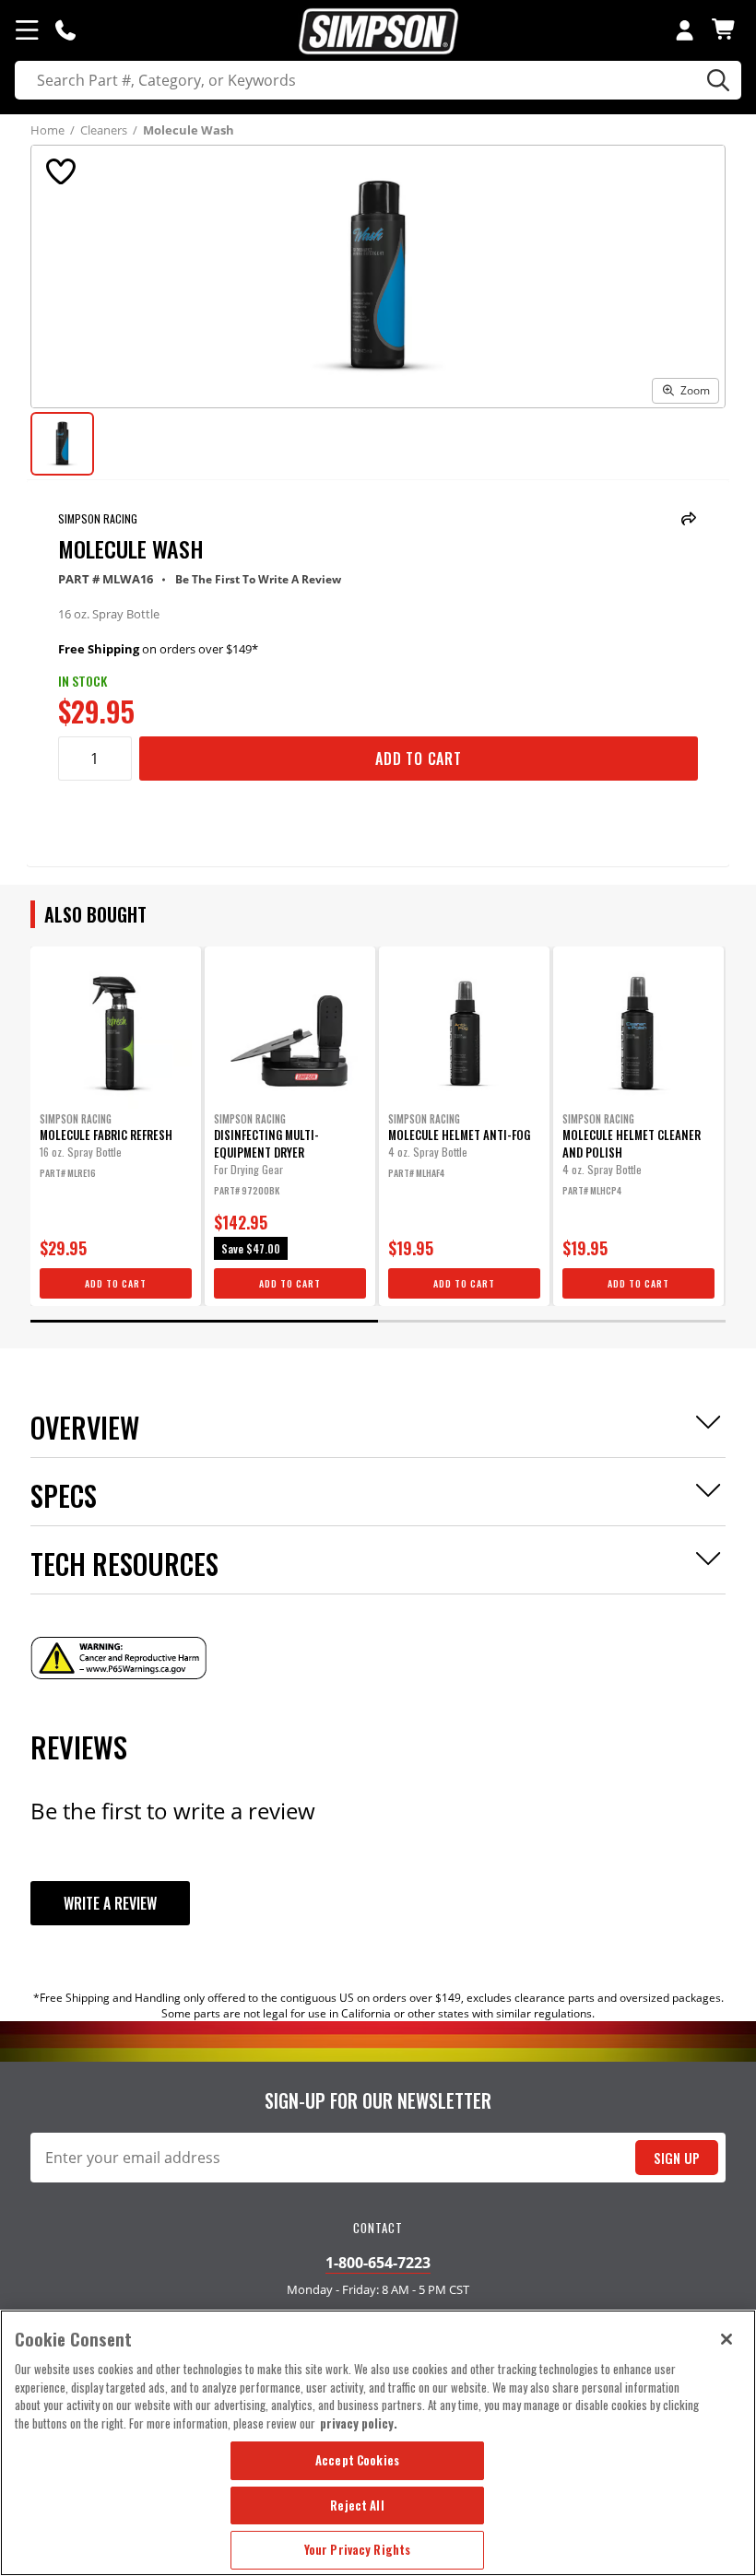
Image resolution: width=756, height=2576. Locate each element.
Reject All (357, 2505)
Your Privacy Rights (357, 2549)
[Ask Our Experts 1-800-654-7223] (65, 29)
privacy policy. (359, 2423)
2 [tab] (552, 1321)
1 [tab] (204, 1321)
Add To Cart (419, 759)
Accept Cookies (357, 2460)
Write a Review (110, 1903)
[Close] (726, 2339)
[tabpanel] (116, 1126)
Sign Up (677, 2158)
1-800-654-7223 (378, 2263)
